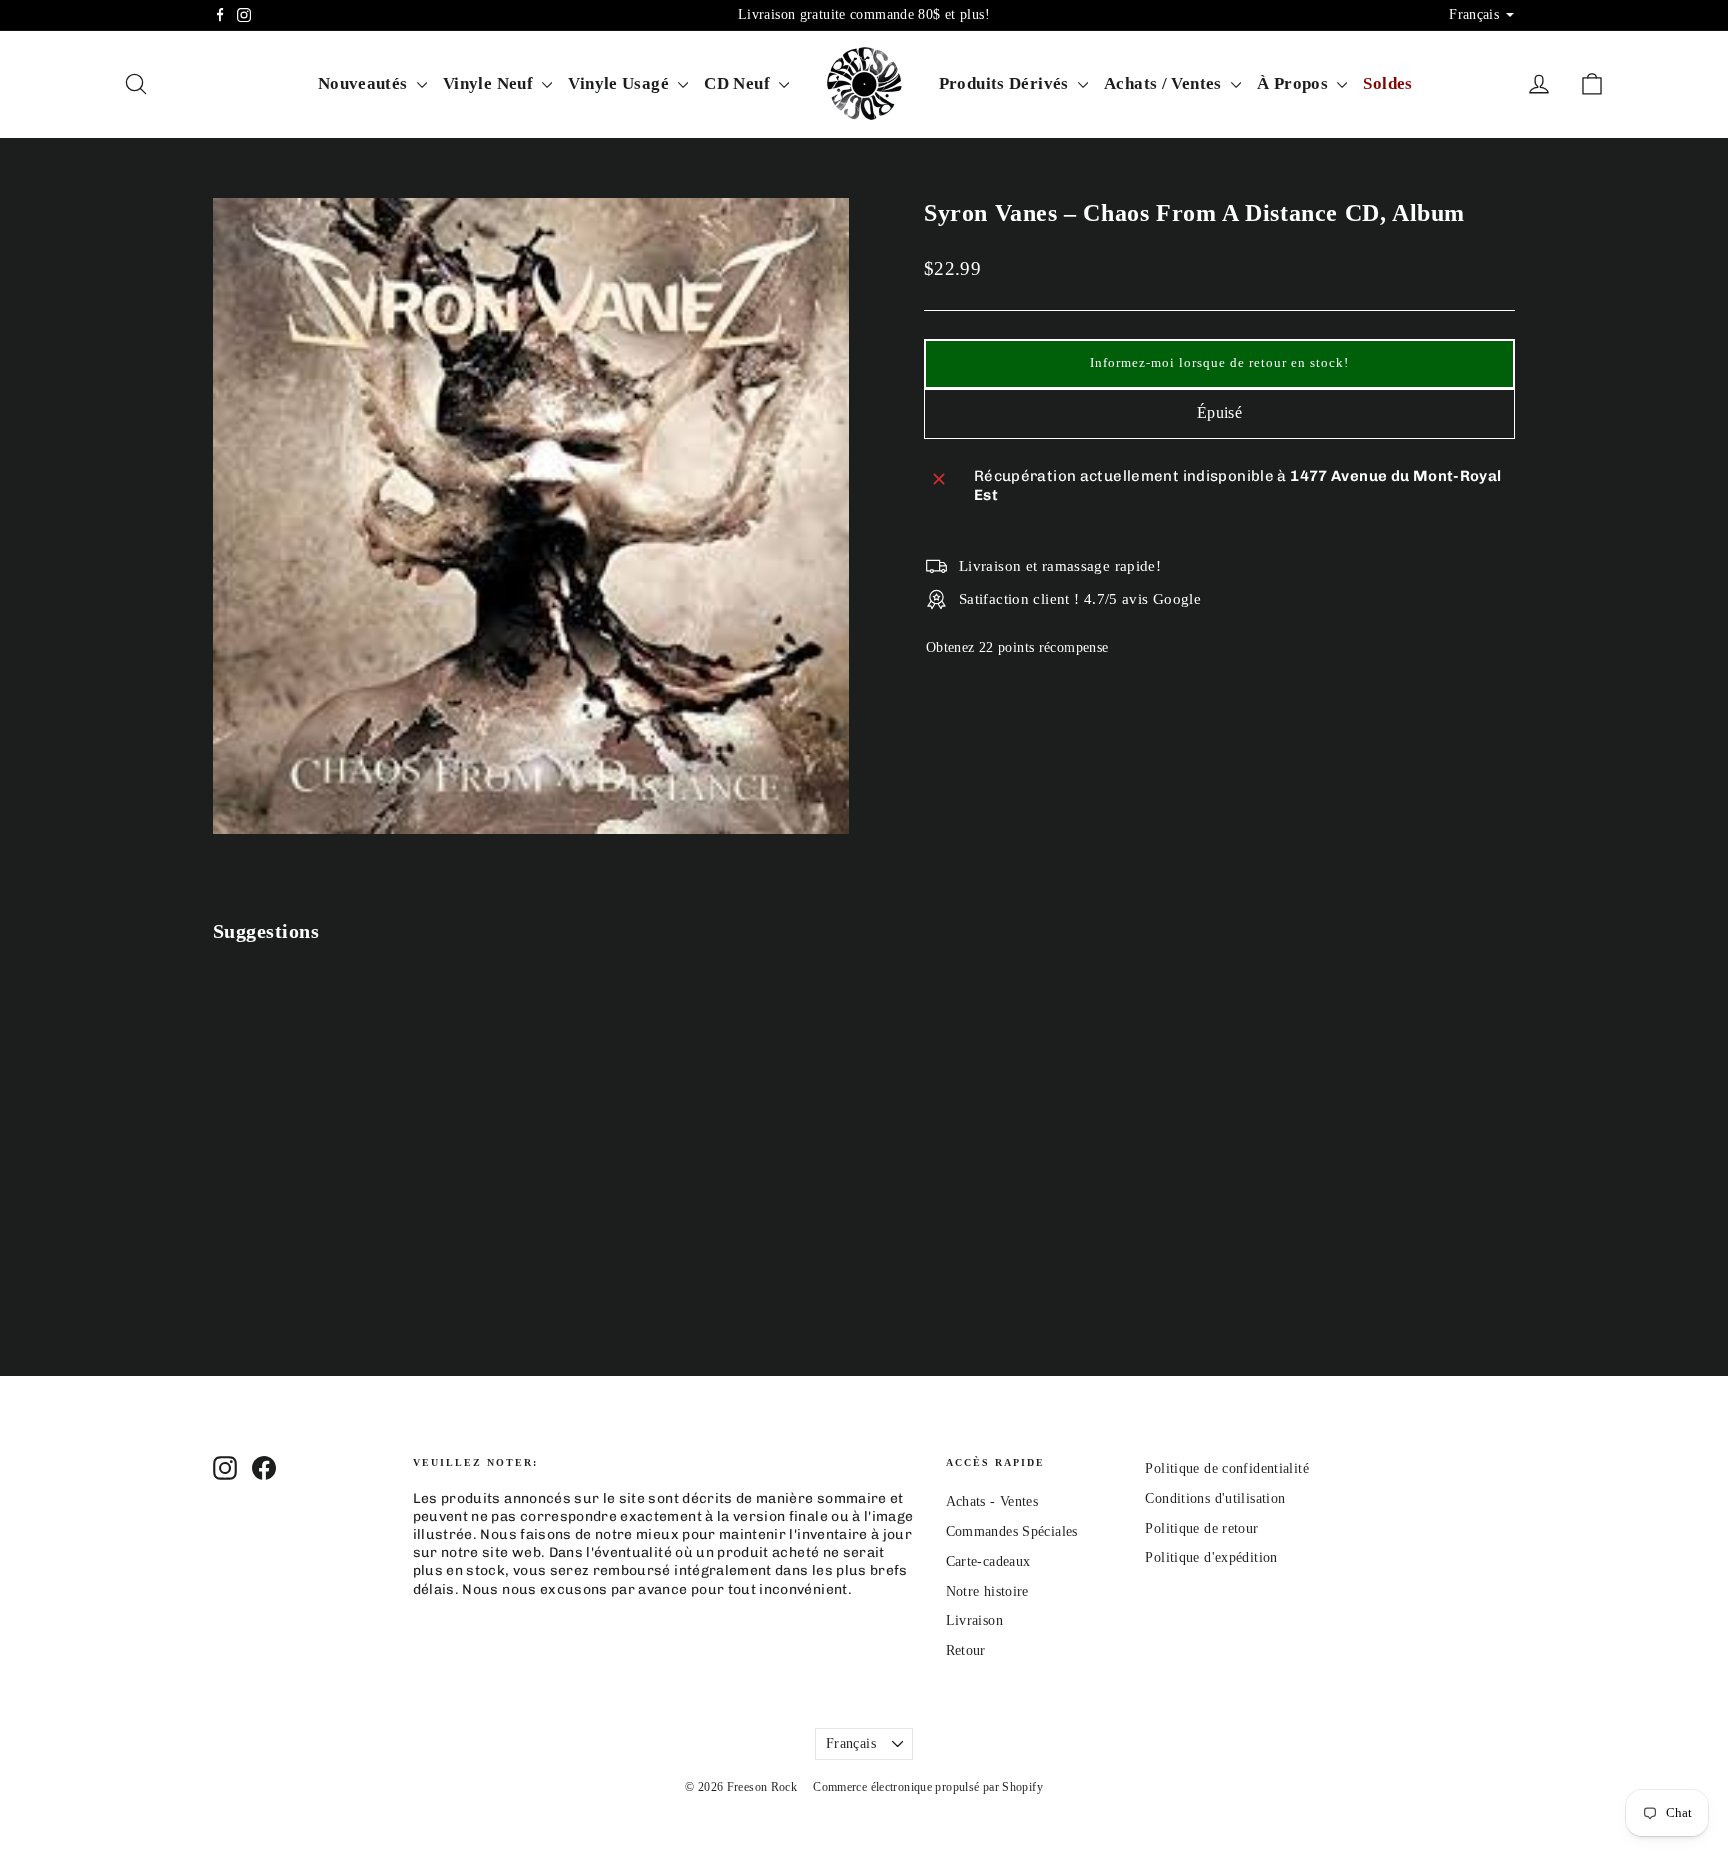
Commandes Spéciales (1012, 1531)
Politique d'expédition (1211, 1557)
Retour (966, 1650)
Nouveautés (365, 83)
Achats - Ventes (992, 1501)
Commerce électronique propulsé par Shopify (928, 1787)
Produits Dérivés (1006, 83)
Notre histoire (987, 1591)
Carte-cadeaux (988, 1561)
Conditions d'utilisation (1215, 1498)
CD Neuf (739, 83)
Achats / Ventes (1165, 83)
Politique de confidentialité (1227, 1468)
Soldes (1387, 83)
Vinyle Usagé (620, 83)
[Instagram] (244, 15)
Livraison (974, 1620)
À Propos (1294, 83)
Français (851, 1743)
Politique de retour (1201, 1528)
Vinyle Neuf (490, 83)
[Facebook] (220, 15)
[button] (1219, 364)
